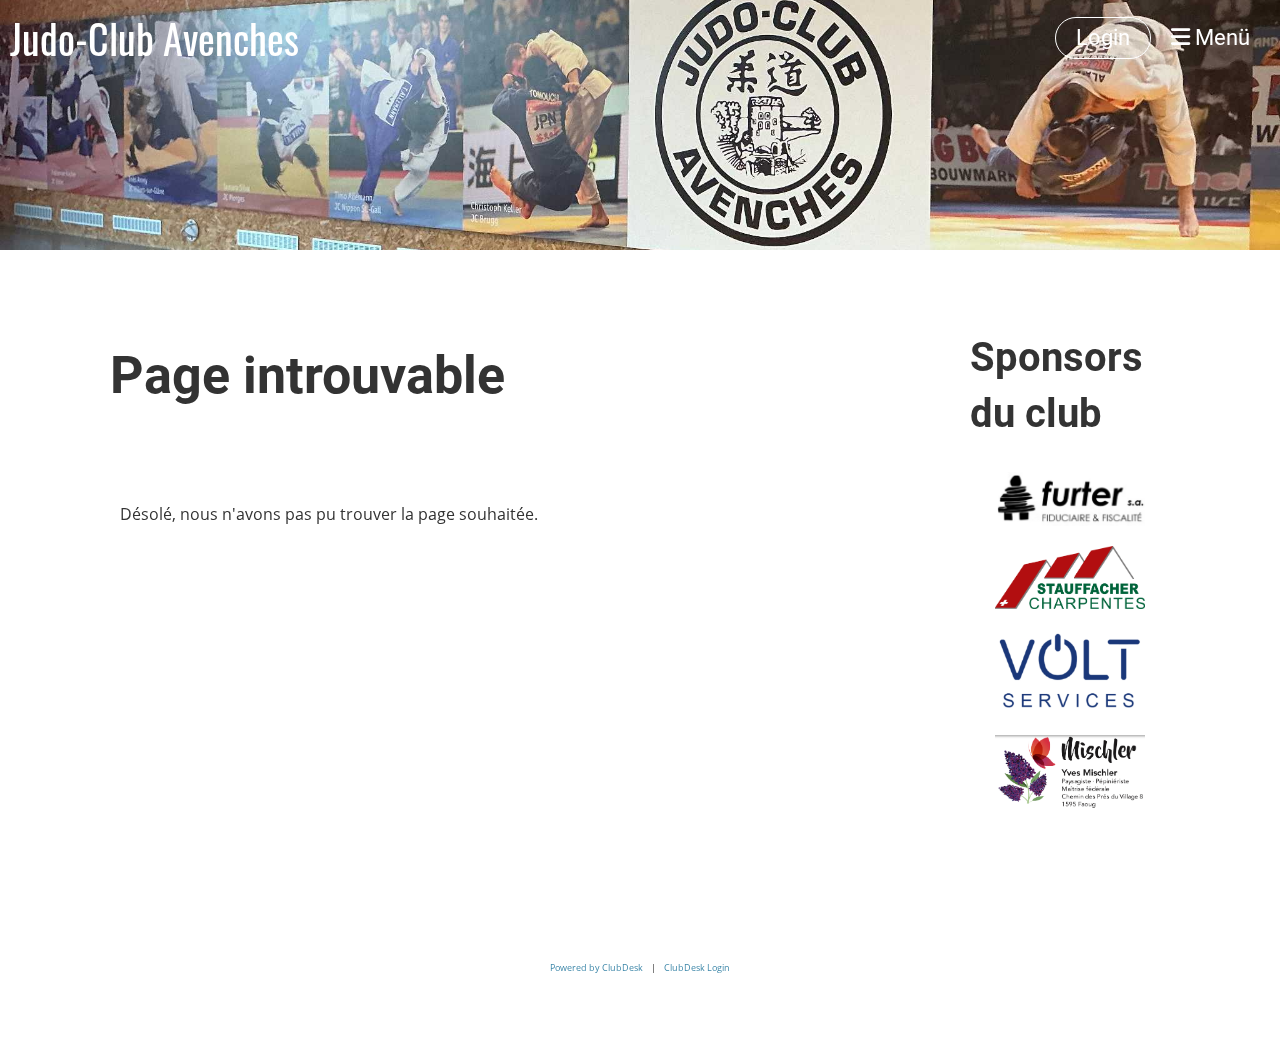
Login (1103, 37)
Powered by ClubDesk (596, 967)
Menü (1220, 37)
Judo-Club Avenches (154, 38)
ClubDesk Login (697, 967)
